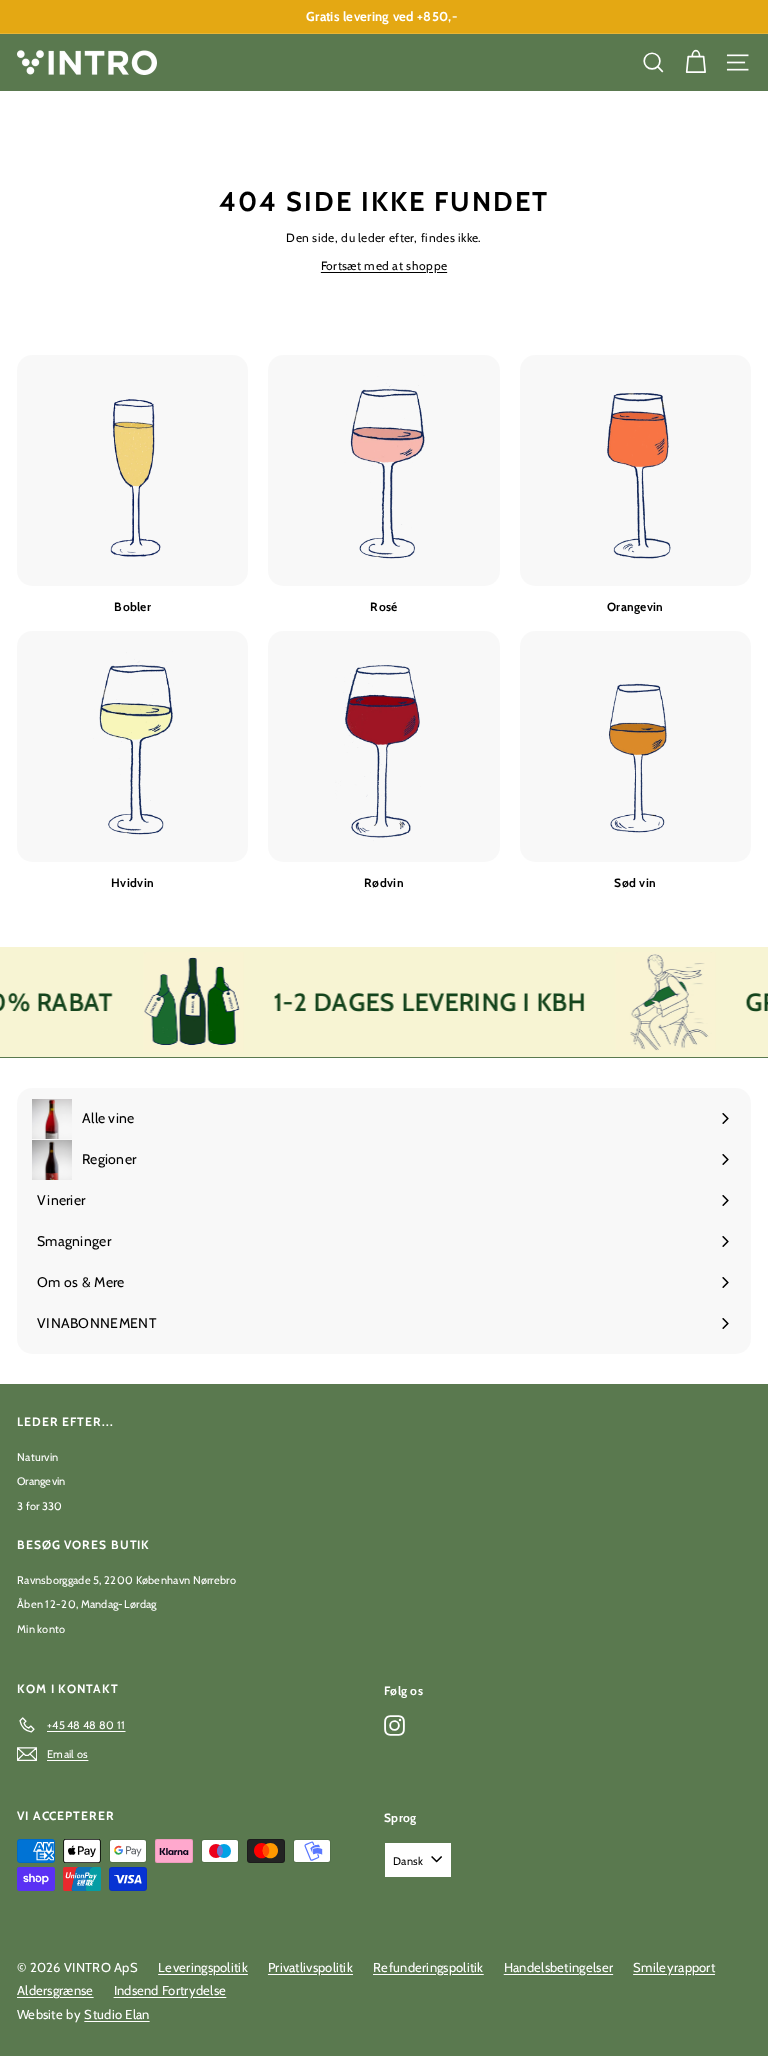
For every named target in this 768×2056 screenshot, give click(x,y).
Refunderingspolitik (428, 1967)
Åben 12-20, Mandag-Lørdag (87, 1604)
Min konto (41, 1629)
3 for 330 (40, 1506)
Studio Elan (116, 2014)
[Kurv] (696, 62)
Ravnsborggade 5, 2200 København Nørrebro (126, 1580)
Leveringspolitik (203, 1967)
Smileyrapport (674, 1967)
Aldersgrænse (55, 1990)
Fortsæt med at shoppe (384, 265)
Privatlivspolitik (310, 1967)
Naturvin (37, 1457)
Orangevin (41, 1481)
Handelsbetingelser (558, 1967)
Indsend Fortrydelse (170, 1990)
